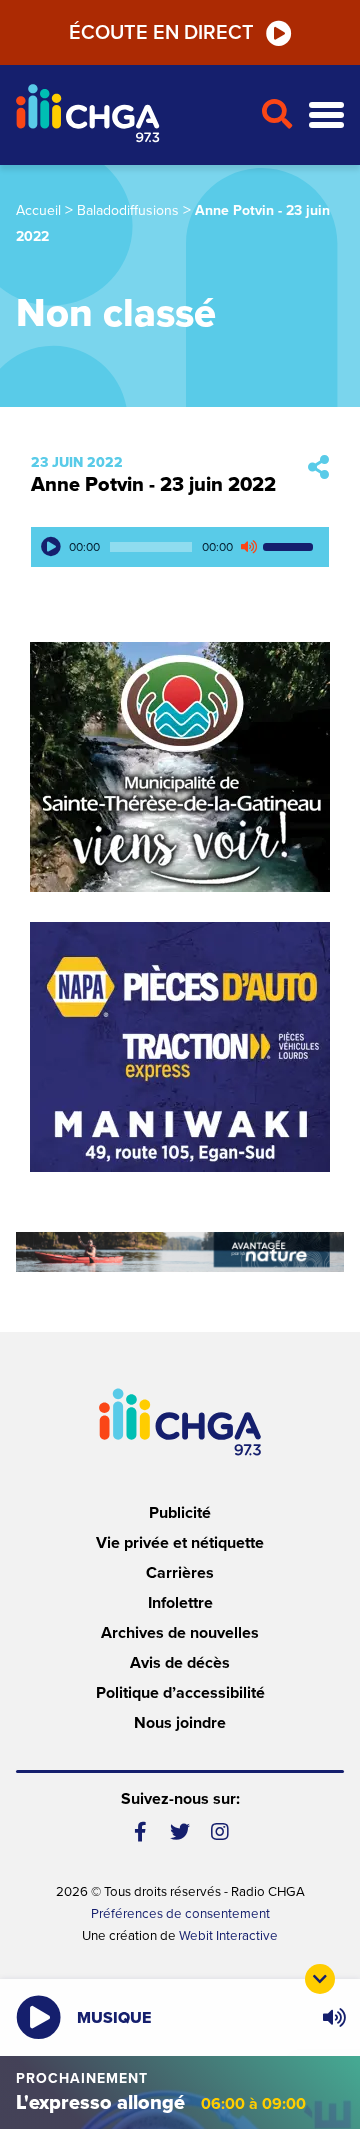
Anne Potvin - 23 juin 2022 (153, 485)
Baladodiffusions (128, 210)
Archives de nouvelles (180, 1633)
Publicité (180, 1513)
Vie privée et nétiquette (180, 1543)
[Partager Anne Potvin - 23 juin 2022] (318, 468)
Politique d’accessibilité (180, 1693)
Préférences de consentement (180, 1914)
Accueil (38, 210)
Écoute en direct (161, 33)
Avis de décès (180, 1663)
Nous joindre (180, 1723)
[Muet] (248, 547)
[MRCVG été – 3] (180, 1252)
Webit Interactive (228, 1936)
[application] (180, 547)
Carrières (180, 1573)
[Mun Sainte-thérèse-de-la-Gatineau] (180, 767)
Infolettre (180, 1603)
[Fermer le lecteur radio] (320, 1979)
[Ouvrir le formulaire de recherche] (276, 115)
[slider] (291, 547)
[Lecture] (51, 547)
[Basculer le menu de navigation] (326, 115)
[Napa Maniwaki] (180, 1047)
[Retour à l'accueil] (130, 115)
